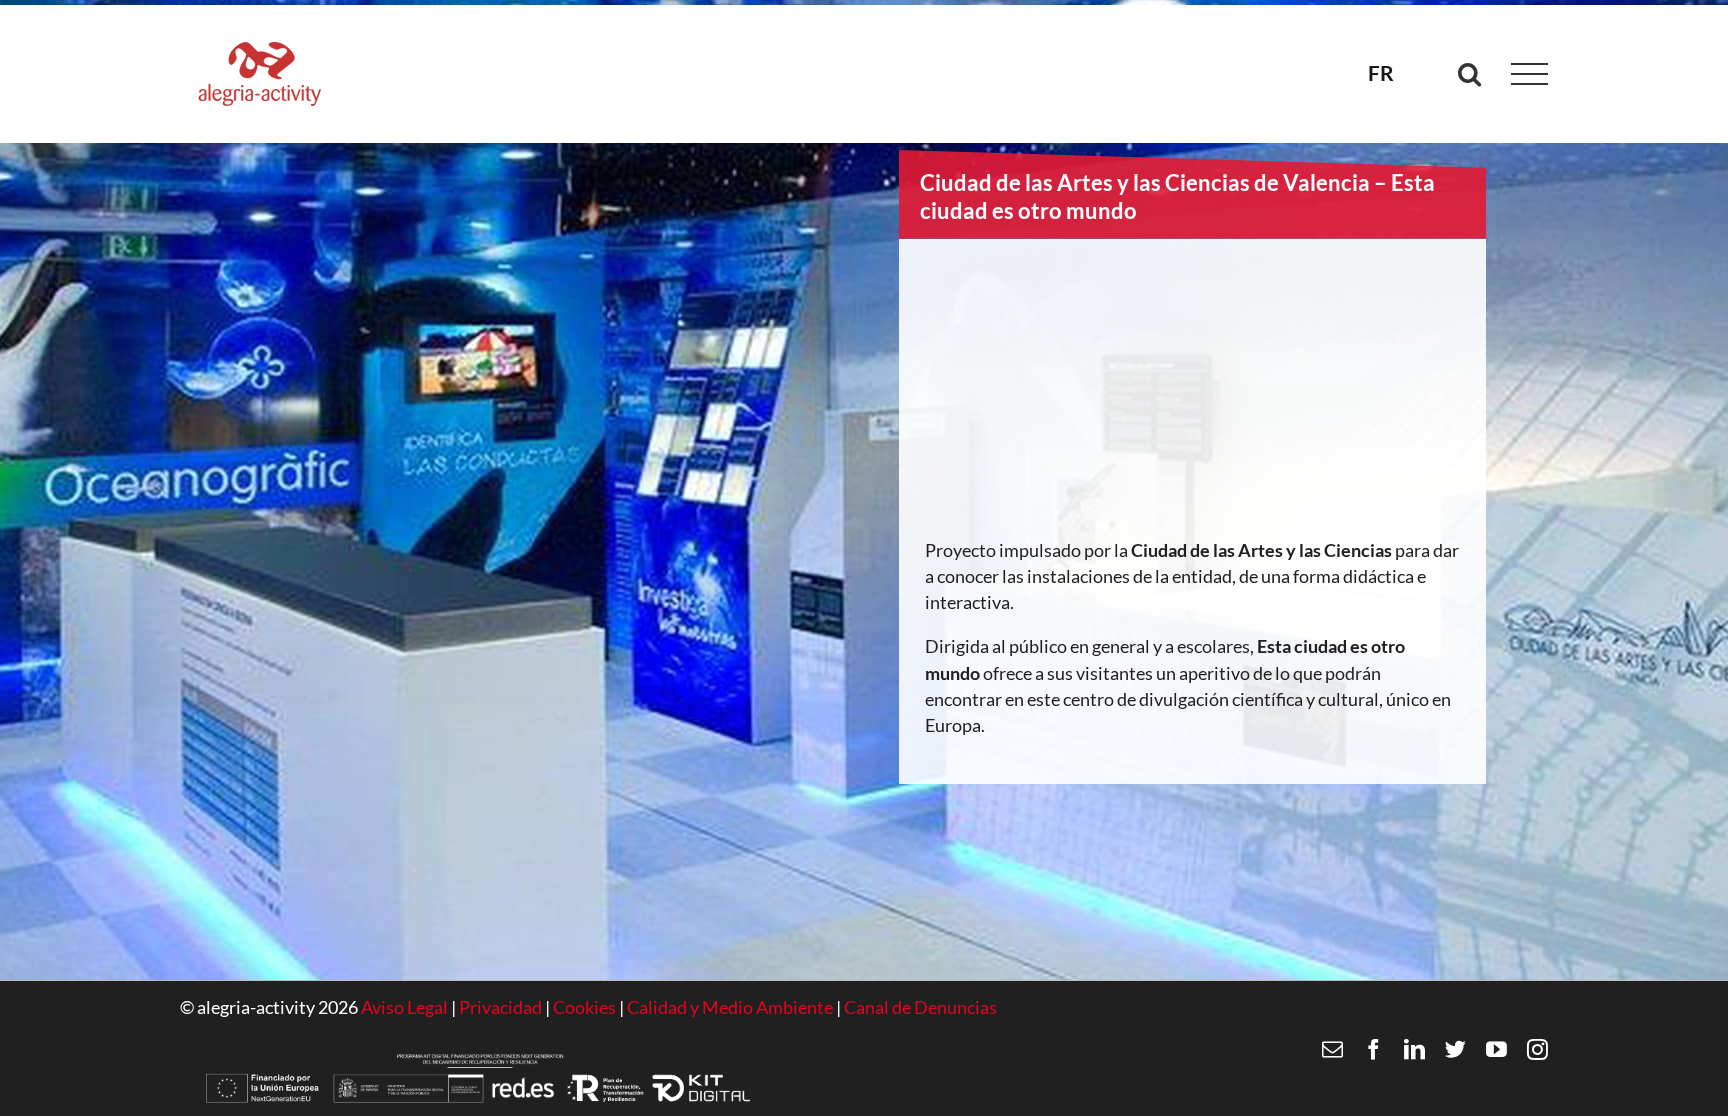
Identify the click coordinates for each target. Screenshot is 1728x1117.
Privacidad (500, 1007)
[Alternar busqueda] (1469, 73)
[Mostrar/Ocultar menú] (1530, 74)
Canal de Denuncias (920, 1007)
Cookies (586, 1007)
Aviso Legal (404, 1007)
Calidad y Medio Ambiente (731, 1007)
